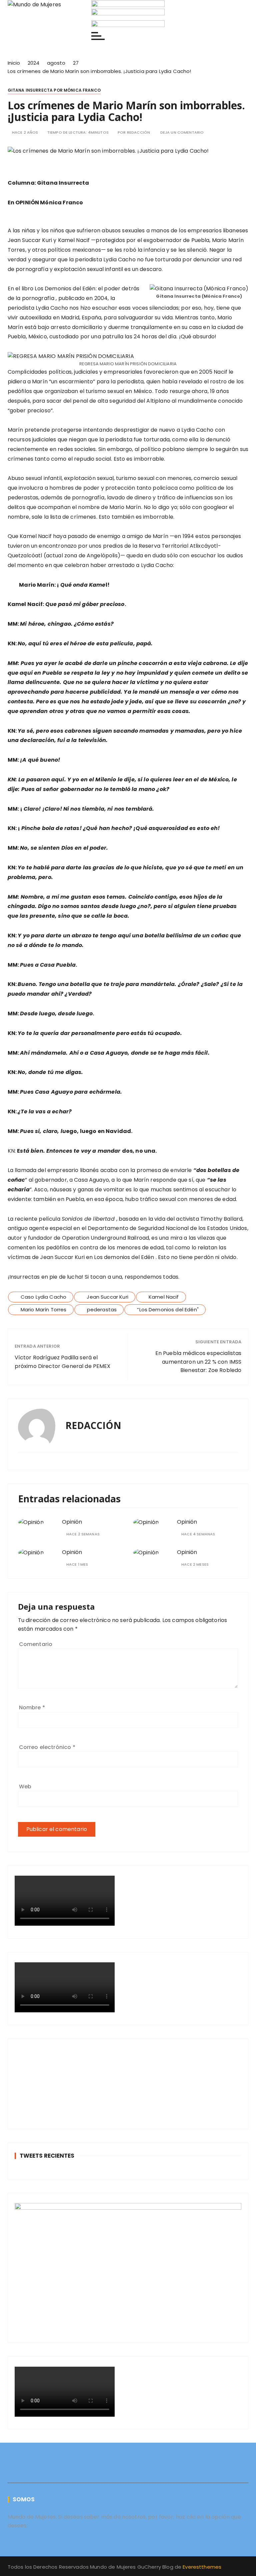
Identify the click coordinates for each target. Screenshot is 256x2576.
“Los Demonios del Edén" (168, 1309)
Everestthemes (202, 2567)
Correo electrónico (47, 1747)
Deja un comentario (182, 132)
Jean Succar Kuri (107, 1297)
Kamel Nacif (164, 1297)
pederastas (102, 1309)
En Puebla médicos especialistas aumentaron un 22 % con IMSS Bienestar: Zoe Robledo (198, 1362)
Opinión (72, 1522)
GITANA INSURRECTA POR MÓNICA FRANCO (54, 90)
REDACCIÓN (138, 132)
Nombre (32, 1707)
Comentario (36, 1644)
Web (25, 1786)
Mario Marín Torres (44, 1309)
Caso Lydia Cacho (43, 1297)
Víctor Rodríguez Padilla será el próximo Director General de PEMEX (63, 1362)
